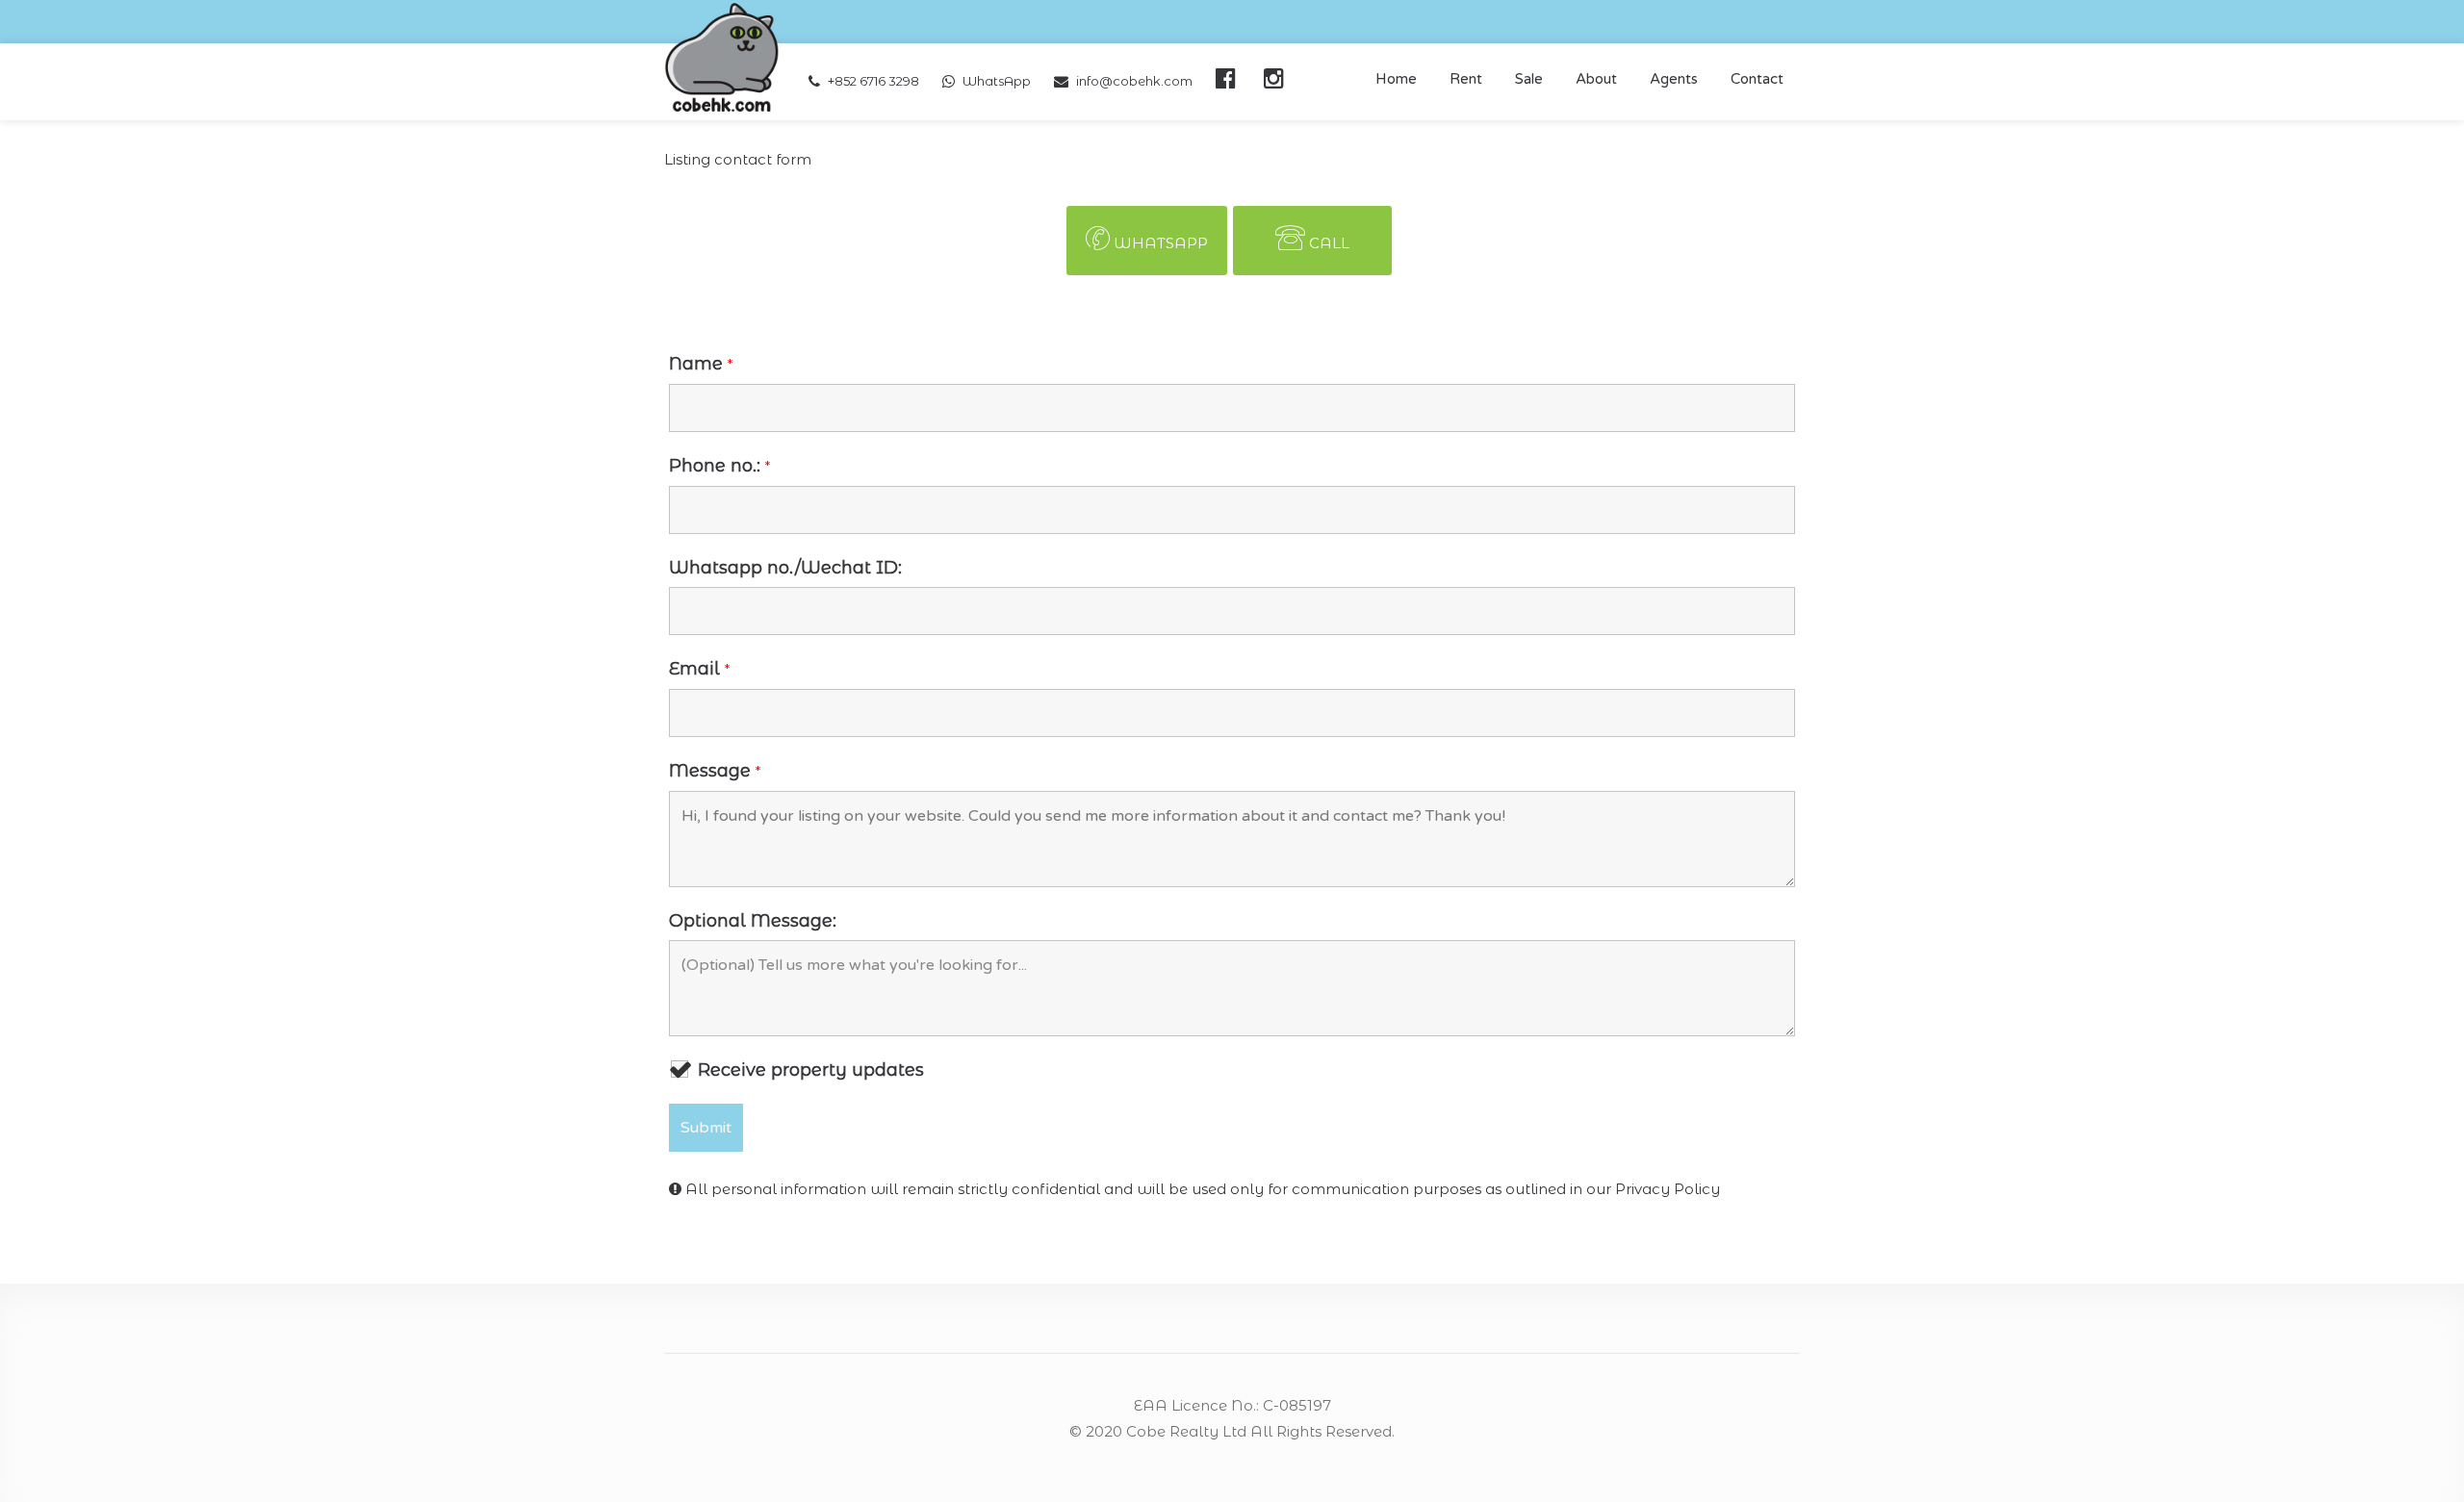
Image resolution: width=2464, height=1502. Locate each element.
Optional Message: (753, 921)
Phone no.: (719, 466)
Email (699, 669)
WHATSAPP (1161, 243)
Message (715, 771)
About (1596, 79)
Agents (1674, 79)
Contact (1757, 79)
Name (701, 364)
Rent (1466, 79)
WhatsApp (997, 81)
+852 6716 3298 (873, 81)
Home (1396, 79)
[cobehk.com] (722, 56)
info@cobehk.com (1134, 81)
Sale (1529, 79)
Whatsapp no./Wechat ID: (785, 568)
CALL (1329, 243)
